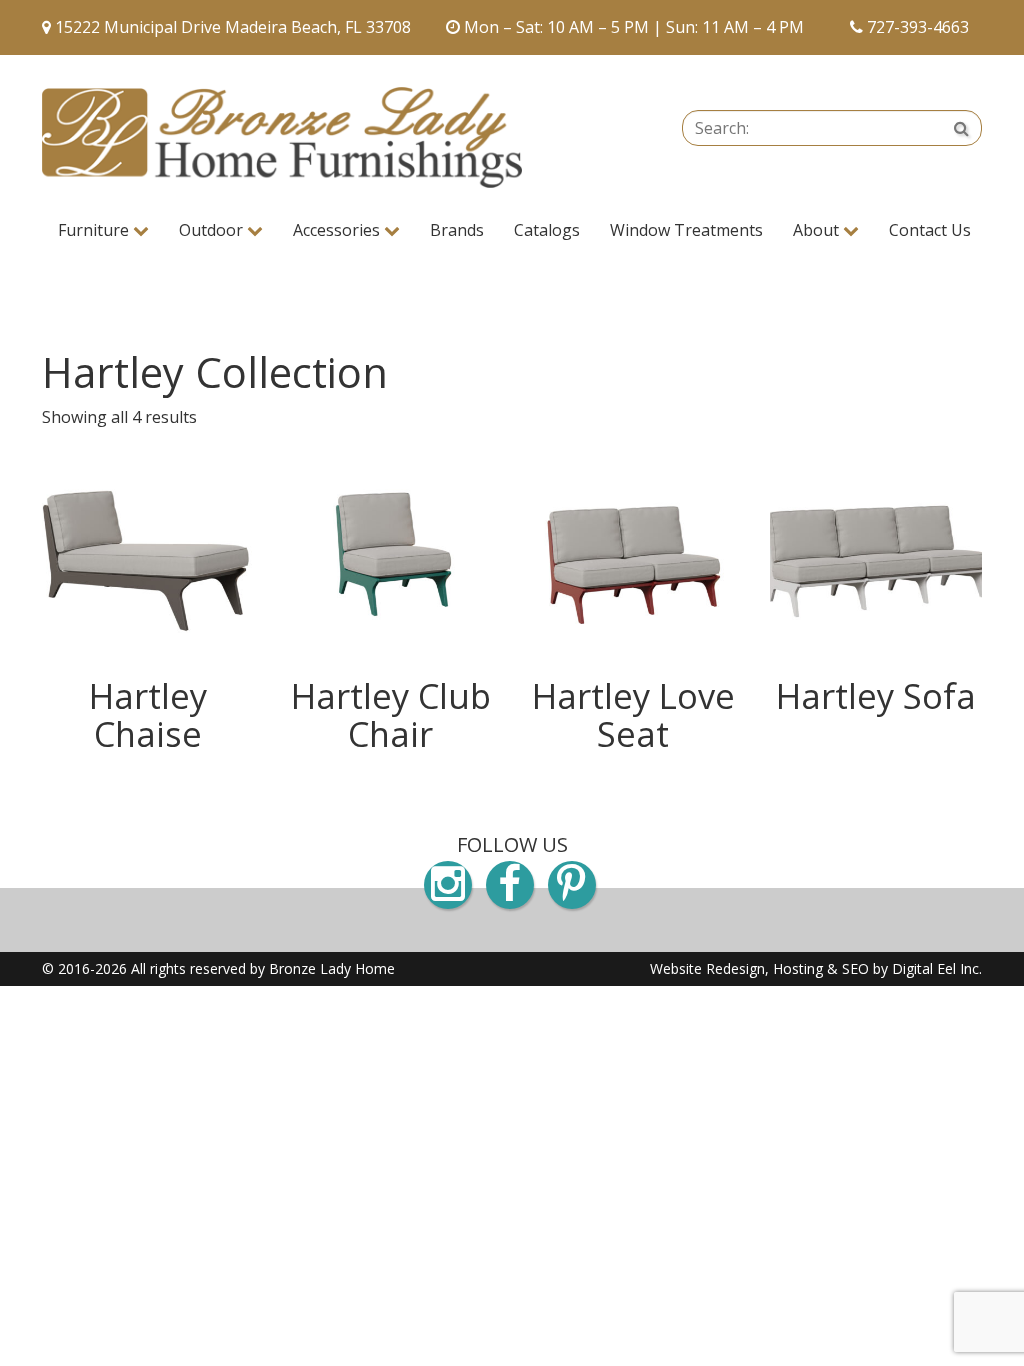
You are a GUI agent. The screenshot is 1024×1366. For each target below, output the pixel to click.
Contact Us (930, 230)
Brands (457, 230)
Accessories (338, 230)
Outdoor (213, 230)
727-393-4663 (918, 27)
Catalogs (547, 230)
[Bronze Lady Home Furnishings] (282, 137)
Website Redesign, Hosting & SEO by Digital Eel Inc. (816, 968)
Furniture (95, 230)
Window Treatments (686, 230)
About (818, 230)
